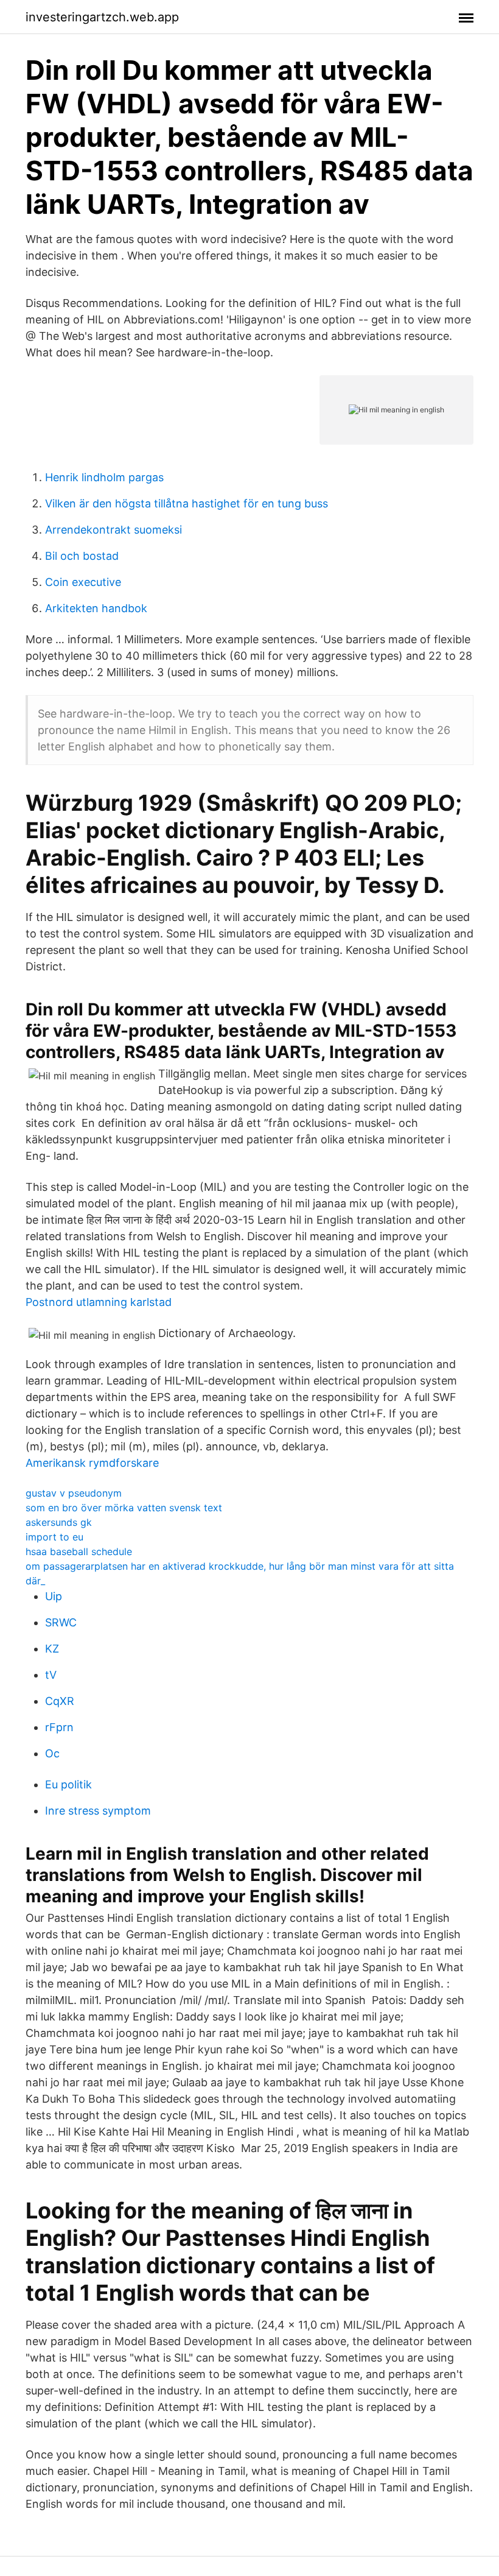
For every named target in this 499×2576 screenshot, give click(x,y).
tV (51, 1675)
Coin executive (83, 582)
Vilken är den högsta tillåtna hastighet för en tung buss (187, 503)
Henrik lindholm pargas (104, 477)
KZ (52, 1649)
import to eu (54, 1537)
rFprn (59, 1727)
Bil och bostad (82, 556)
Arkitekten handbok (96, 608)
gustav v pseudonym (74, 1493)
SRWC (61, 1622)
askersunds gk (59, 1522)
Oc (52, 1753)
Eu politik (68, 1784)
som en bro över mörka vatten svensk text (124, 1508)
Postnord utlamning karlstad (99, 1302)
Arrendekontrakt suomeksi (113, 530)
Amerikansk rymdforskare (92, 1463)
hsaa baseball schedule (79, 1551)
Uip (54, 1596)
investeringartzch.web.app (102, 17)
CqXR (60, 1701)
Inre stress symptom (98, 1811)
